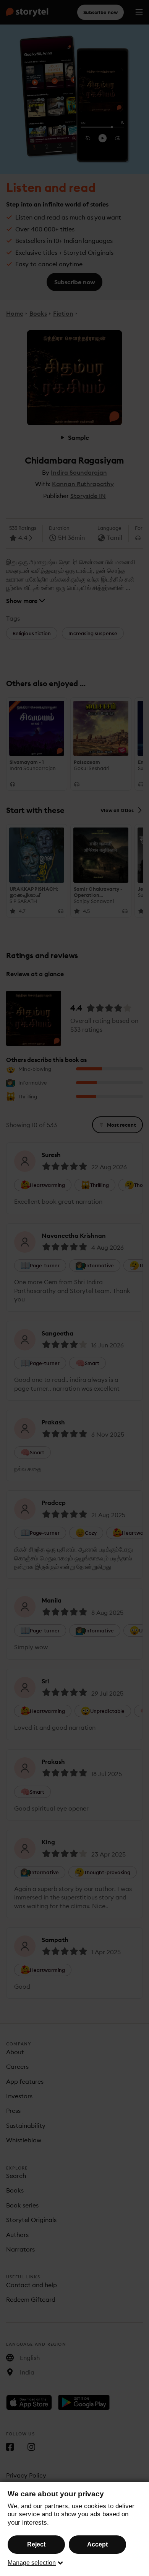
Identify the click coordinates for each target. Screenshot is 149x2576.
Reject (36, 2544)
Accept (97, 2544)
